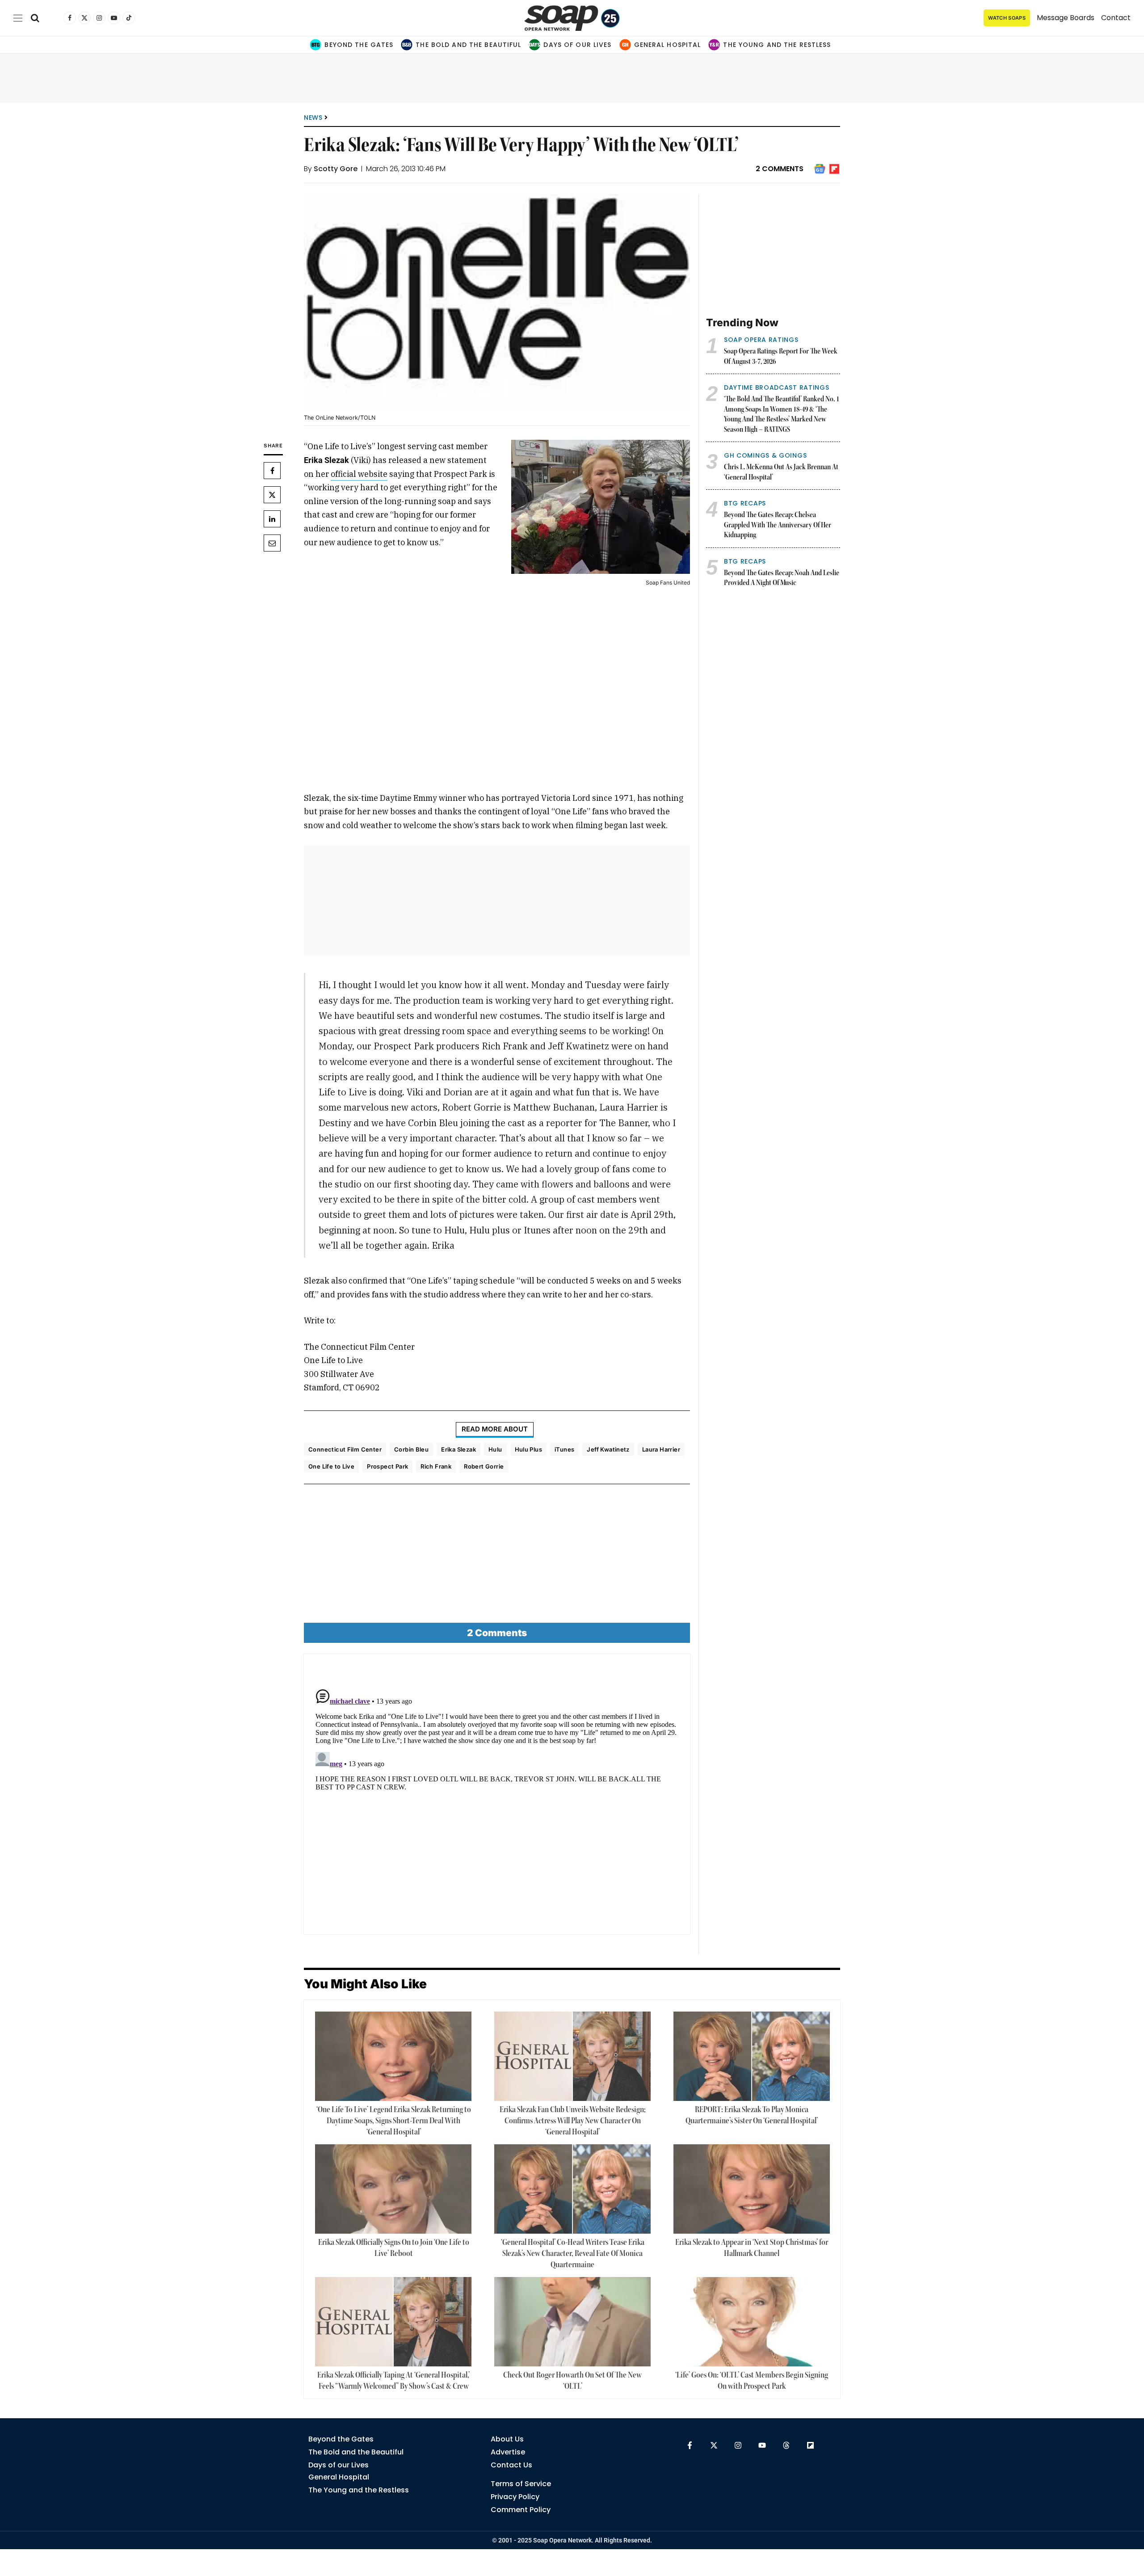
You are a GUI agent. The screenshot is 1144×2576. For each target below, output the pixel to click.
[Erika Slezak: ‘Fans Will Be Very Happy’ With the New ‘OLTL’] (497, 303)
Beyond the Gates (359, 45)
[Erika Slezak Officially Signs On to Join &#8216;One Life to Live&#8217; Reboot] (393, 2189)
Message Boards (1066, 18)
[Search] (35, 18)
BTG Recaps (745, 503)
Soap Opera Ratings (761, 340)
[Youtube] (762, 2445)
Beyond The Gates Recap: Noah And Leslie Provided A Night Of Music (782, 579)
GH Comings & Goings (765, 455)
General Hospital (668, 45)
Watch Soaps (1007, 18)
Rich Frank (436, 1466)
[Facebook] (272, 471)
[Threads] (786, 2445)
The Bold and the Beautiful (468, 45)
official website (359, 474)
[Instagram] (738, 2445)
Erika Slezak (458, 1449)
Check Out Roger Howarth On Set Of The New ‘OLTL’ (572, 2381)
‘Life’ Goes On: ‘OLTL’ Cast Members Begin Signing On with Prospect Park (752, 2381)
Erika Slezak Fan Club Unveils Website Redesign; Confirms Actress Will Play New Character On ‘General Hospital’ (573, 2121)
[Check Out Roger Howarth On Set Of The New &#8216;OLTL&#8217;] (572, 2322)
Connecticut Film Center (345, 1449)
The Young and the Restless (777, 45)
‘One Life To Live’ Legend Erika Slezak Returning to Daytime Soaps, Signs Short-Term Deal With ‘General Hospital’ (394, 2121)
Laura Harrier (661, 1449)
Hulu (495, 1449)
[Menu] (18, 18)
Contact (1116, 18)
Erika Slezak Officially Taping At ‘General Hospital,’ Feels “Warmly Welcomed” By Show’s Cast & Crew (393, 2381)
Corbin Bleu (411, 1449)
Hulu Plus (529, 1449)
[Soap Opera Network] (572, 18)
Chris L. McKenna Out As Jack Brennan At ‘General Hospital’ (781, 473)
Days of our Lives (577, 45)
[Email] (272, 543)
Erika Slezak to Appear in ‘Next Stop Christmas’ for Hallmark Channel (752, 2248)
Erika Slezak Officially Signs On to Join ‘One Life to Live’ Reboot (394, 2248)
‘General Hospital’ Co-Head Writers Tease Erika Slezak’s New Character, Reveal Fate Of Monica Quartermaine (573, 2254)
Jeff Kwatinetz (608, 1449)
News (313, 118)
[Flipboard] (810, 2445)
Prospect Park (387, 1466)
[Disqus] (497, 1797)
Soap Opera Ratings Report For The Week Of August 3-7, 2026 (781, 357)
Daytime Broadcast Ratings (777, 387)
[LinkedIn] (272, 519)
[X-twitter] (714, 2445)
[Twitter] (272, 495)
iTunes (564, 1449)
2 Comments (780, 169)
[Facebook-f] (690, 2445)
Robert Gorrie (484, 1466)
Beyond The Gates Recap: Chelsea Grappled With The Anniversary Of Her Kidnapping (778, 525)
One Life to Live (331, 1466)
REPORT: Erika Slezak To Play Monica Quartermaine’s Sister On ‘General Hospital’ (752, 2115)
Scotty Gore (336, 169)
